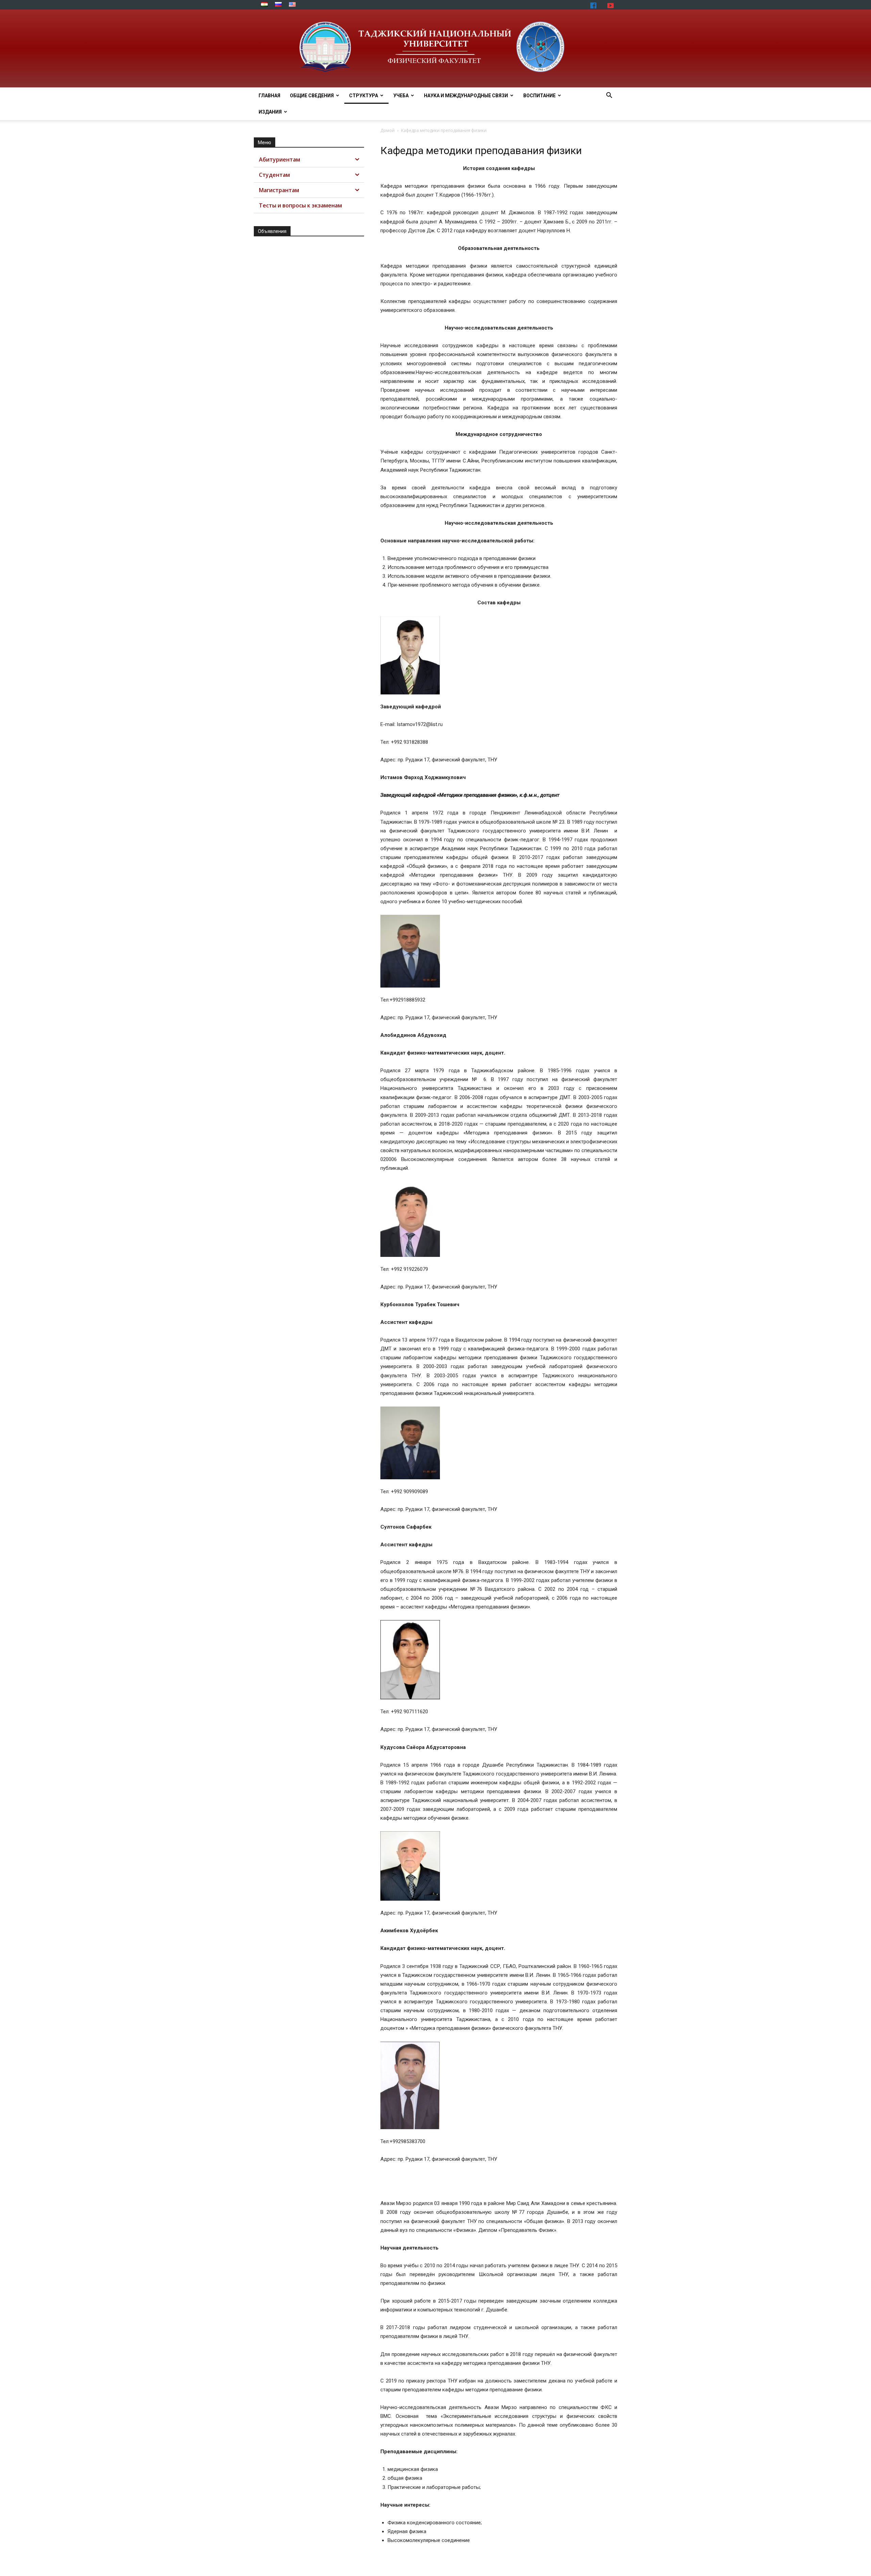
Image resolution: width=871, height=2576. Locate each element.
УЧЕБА (401, 96)
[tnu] (435, 48)
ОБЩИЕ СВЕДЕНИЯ (312, 96)
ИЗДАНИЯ (270, 112)
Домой (388, 130)
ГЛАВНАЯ (269, 96)
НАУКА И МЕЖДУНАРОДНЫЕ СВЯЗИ (466, 96)
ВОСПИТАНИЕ (539, 96)
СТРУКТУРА (364, 96)
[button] (609, 96)
